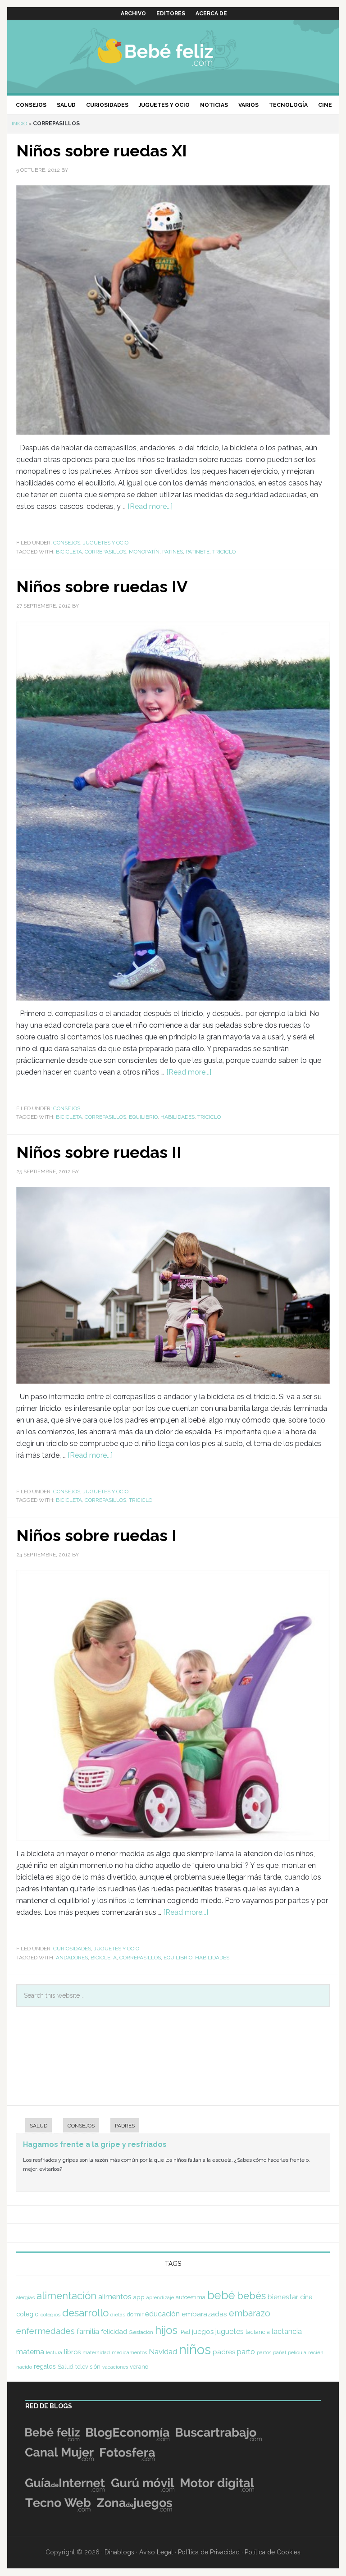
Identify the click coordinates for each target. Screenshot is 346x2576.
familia (88, 2331)
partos (264, 2352)
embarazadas (204, 2314)
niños (195, 2350)
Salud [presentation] (39, 2126)
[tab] (34, 2126)
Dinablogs (119, 2552)
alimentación (66, 2296)
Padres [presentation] (125, 2126)
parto (246, 2352)
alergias (25, 2297)
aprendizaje (160, 2297)
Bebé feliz (173, 52)
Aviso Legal (156, 2552)
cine (306, 2297)
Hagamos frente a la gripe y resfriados (95, 2144)
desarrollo (85, 2313)
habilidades (178, 1117)
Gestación (141, 2332)
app (139, 2297)
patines (173, 552)
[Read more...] (150, 506)
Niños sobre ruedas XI (102, 151)
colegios (50, 2315)
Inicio (19, 124)
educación (162, 2314)
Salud (66, 2367)
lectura (54, 2352)
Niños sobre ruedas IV (102, 586)
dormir (135, 2314)
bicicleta (69, 552)
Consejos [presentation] (81, 2126)
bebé (221, 2295)
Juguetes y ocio (106, 543)
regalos (45, 2366)
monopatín (144, 552)
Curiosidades (72, 1949)
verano (139, 2367)
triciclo (224, 552)
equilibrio (143, 1117)
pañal (280, 2352)
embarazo (250, 2313)
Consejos (67, 543)
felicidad (114, 2331)
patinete (198, 552)
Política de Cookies (273, 2552)
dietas (118, 2315)
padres (224, 2352)
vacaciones (115, 2367)
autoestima (191, 2297)
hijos (166, 2330)
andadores (72, 1958)
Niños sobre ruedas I (96, 1535)
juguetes (230, 2331)
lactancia (258, 2332)
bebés (251, 2296)
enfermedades (46, 2331)
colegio (27, 2314)
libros (72, 2352)
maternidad (96, 2352)
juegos (203, 2332)
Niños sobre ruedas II (99, 1152)
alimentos (115, 2297)
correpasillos (105, 552)
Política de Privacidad (209, 2552)
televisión (88, 2367)
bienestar (283, 2297)
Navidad (163, 2352)
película (297, 2353)
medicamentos (129, 2353)
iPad (185, 2332)
